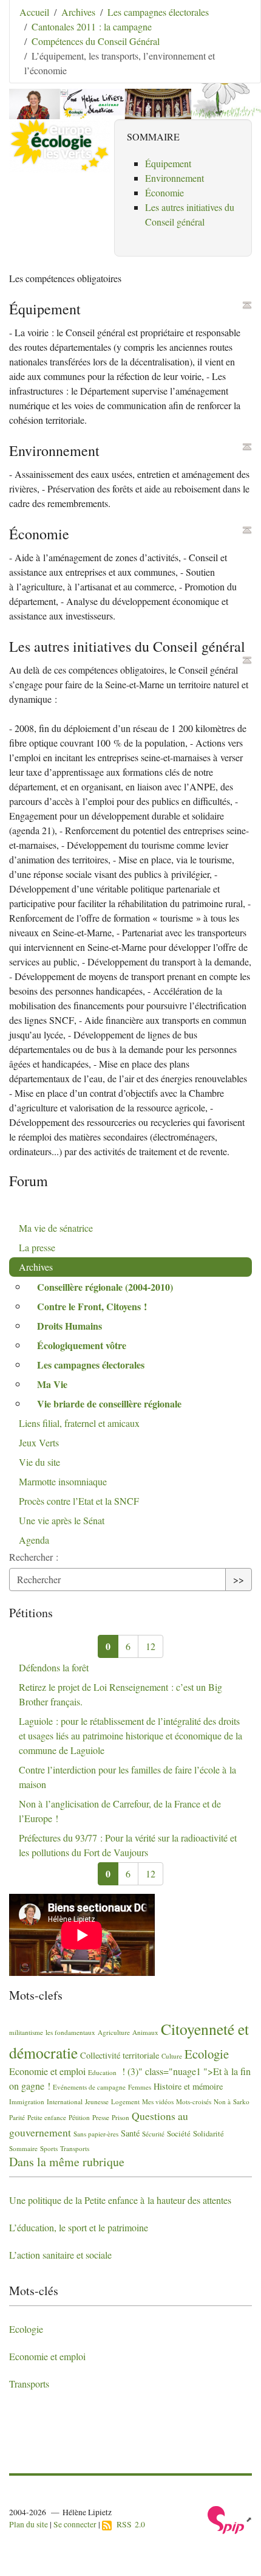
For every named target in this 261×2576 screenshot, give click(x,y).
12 (151, 1646)
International (65, 2101)
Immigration (27, 2101)
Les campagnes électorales (158, 12)
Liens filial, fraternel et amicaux (79, 1423)
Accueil (34, 12)
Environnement (175, 178)
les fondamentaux (70, 2032)
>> (239, 1579)
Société (179, 2133)
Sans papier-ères (96, 2134)
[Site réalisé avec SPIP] (230, 2519)
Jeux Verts (39, 1442)
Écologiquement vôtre (82, 1345)
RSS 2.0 (128, 2524)
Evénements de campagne (89, 2087)
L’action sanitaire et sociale (60, 2255)
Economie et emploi (47, 2071)
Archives (78, 12)
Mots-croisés (194, 2101)
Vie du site (39, 1462)
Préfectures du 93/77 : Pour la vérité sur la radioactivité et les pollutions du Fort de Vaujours (128, 1845)
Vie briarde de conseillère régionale (109, 1404)
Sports (49, 2148)
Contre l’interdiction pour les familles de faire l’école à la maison (127, 1777)
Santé (130, 2133)
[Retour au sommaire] (247, 305)
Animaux (145, 2032)
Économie (164, 192)
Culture (172, 2056)
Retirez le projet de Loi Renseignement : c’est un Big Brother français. (120, 1694)
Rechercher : (34, 1557)
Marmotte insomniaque (63, 1481)
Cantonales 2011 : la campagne (92, 26)
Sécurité (153, 2134)
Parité (17, 2117)
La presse (37, 1247)
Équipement (168, 163)
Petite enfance (47, 2117)
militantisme (26, 2032)
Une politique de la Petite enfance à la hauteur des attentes (120, 2200)
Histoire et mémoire (188, 2086)
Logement (125, 2101)
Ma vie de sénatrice (56, 1228)
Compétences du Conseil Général (96, 41)
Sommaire (23, 2148)
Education (102, 2072)
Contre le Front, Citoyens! (92, 1306)
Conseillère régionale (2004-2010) (105, 1287)
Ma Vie (52, 1384)
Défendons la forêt (54, 1667)
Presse (101, 2117)
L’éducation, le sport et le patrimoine (79, 2227)
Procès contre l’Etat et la (79, 1501)
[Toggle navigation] (235, 27)
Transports (75, 2148)
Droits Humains (69, 1326)
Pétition (79, 2117)
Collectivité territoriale (120, 2055)
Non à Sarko (232, 2101)
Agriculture (114, 2032)
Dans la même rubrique (67, 2162)
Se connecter (75, 2524)
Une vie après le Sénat (62, 1520)
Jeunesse (97, 2101)
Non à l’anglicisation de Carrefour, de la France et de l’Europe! (120, 1811)
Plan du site (29, 2524)
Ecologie (207, 2054)
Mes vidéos (158, 2101)
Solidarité (208, 2133)
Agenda (34, 1540)
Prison (120, 2117)
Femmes (140, 2087)
